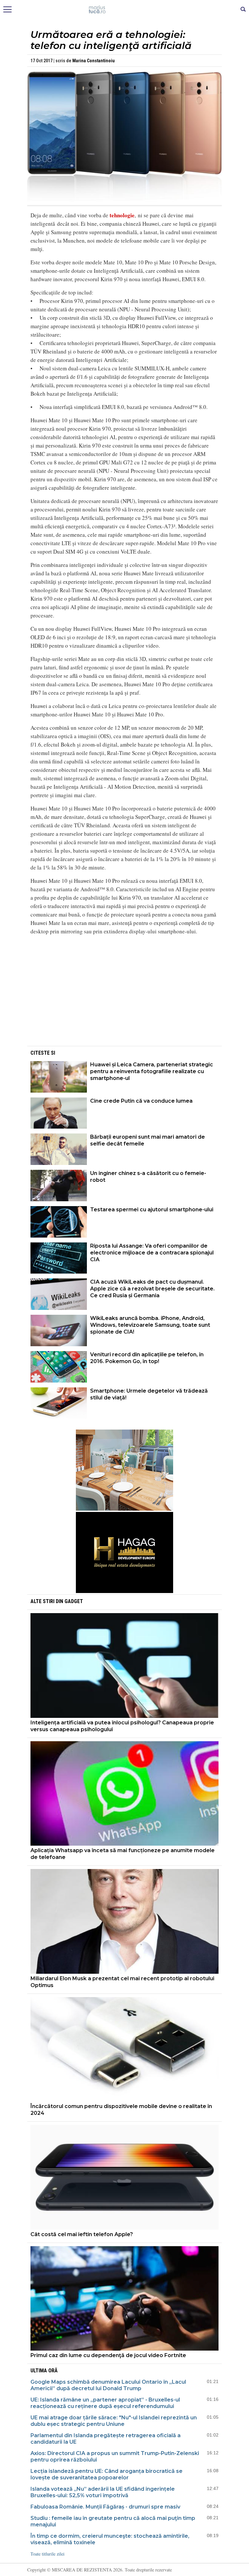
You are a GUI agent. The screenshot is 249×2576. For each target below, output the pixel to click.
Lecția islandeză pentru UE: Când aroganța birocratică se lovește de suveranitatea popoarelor (107, 2474)
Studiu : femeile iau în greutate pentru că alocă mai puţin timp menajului (113, 2521)
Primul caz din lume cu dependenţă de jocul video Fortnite (108, 2355)
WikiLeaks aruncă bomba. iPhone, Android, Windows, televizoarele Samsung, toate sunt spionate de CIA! (150, 1325)
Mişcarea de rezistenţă (125, 10)
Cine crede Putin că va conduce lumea (141, 1101)
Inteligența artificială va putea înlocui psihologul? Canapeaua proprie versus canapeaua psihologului (122, 1726)
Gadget (74, 1601)
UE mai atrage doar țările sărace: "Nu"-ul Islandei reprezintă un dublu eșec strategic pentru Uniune (114, 2421)
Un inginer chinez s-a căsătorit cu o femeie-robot (148, 1177)
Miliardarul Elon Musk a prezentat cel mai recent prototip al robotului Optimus (122, 1982)
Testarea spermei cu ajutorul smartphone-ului (152, 1210)
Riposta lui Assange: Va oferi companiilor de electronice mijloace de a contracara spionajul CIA (152, 1253)
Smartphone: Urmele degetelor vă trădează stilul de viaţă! (149, 1394)
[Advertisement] (124, 999)
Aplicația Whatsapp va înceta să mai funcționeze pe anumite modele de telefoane (123, 1854)
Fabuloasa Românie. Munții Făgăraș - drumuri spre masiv (105, 2507)
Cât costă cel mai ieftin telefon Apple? (82, 2234)
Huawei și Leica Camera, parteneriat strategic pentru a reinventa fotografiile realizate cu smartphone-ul (152, 1071)
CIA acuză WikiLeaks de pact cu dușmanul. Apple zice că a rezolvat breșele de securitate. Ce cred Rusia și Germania (152, 1289)
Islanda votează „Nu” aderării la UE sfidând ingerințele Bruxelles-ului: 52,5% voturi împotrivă (103, 2492)
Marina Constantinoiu (94, 61)
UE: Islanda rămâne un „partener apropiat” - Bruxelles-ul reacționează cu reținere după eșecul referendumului (105, 2403)
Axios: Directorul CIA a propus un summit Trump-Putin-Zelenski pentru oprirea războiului (115, 2456)
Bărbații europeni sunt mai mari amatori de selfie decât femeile (148, 1140)
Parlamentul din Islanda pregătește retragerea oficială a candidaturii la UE (106, 2439)
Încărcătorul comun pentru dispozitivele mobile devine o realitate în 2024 (121, 2110)
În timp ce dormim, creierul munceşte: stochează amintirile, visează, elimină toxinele (110, 2539)
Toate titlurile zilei (47, 2554)
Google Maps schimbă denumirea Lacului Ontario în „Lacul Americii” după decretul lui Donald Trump (108, 2385)
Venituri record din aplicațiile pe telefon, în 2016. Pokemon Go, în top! (147, 1358)
